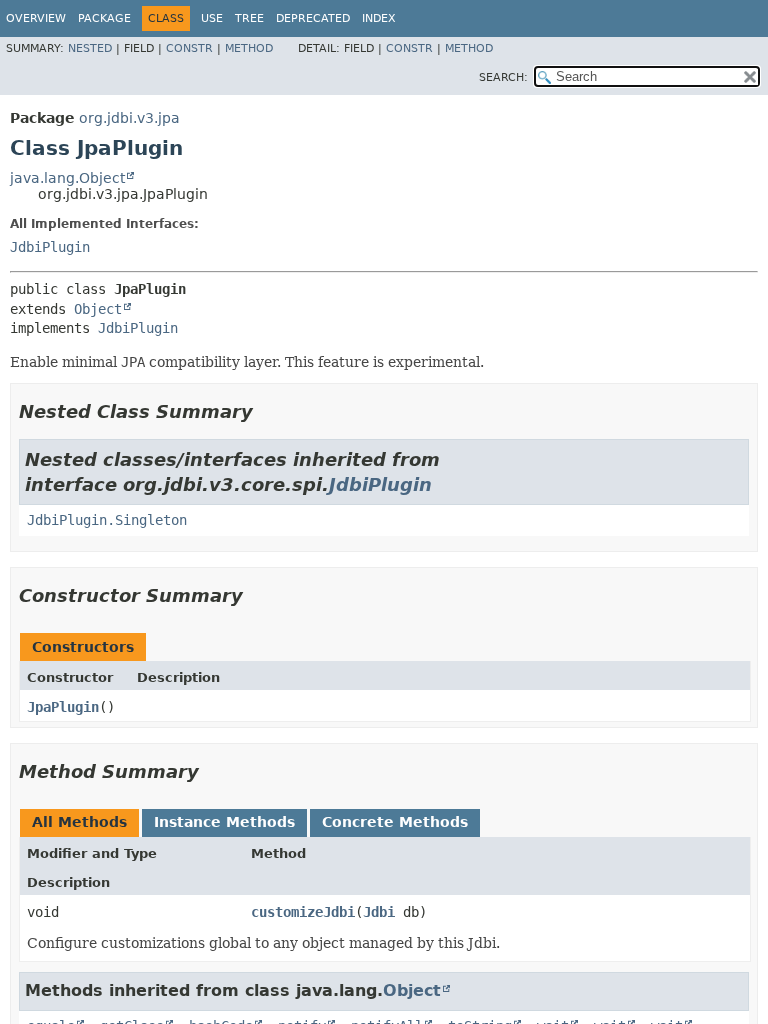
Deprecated (313, 18)
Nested (90, 48)
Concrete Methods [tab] (395, 822)
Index (379, 18)
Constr (189, 48)
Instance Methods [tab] (224, 822)
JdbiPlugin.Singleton (107, 520)
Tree (249, 18)
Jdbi (379, 912)
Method (249, 48)
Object (98, 309)
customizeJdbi (303, 912)
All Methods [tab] (79, 822)
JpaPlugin (63, 707)
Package (104, 18)
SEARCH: (503, 77)
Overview (36, 18)
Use (212, 18)
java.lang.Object (67, 178)
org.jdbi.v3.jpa (129, 118)
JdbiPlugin (50, 247)
